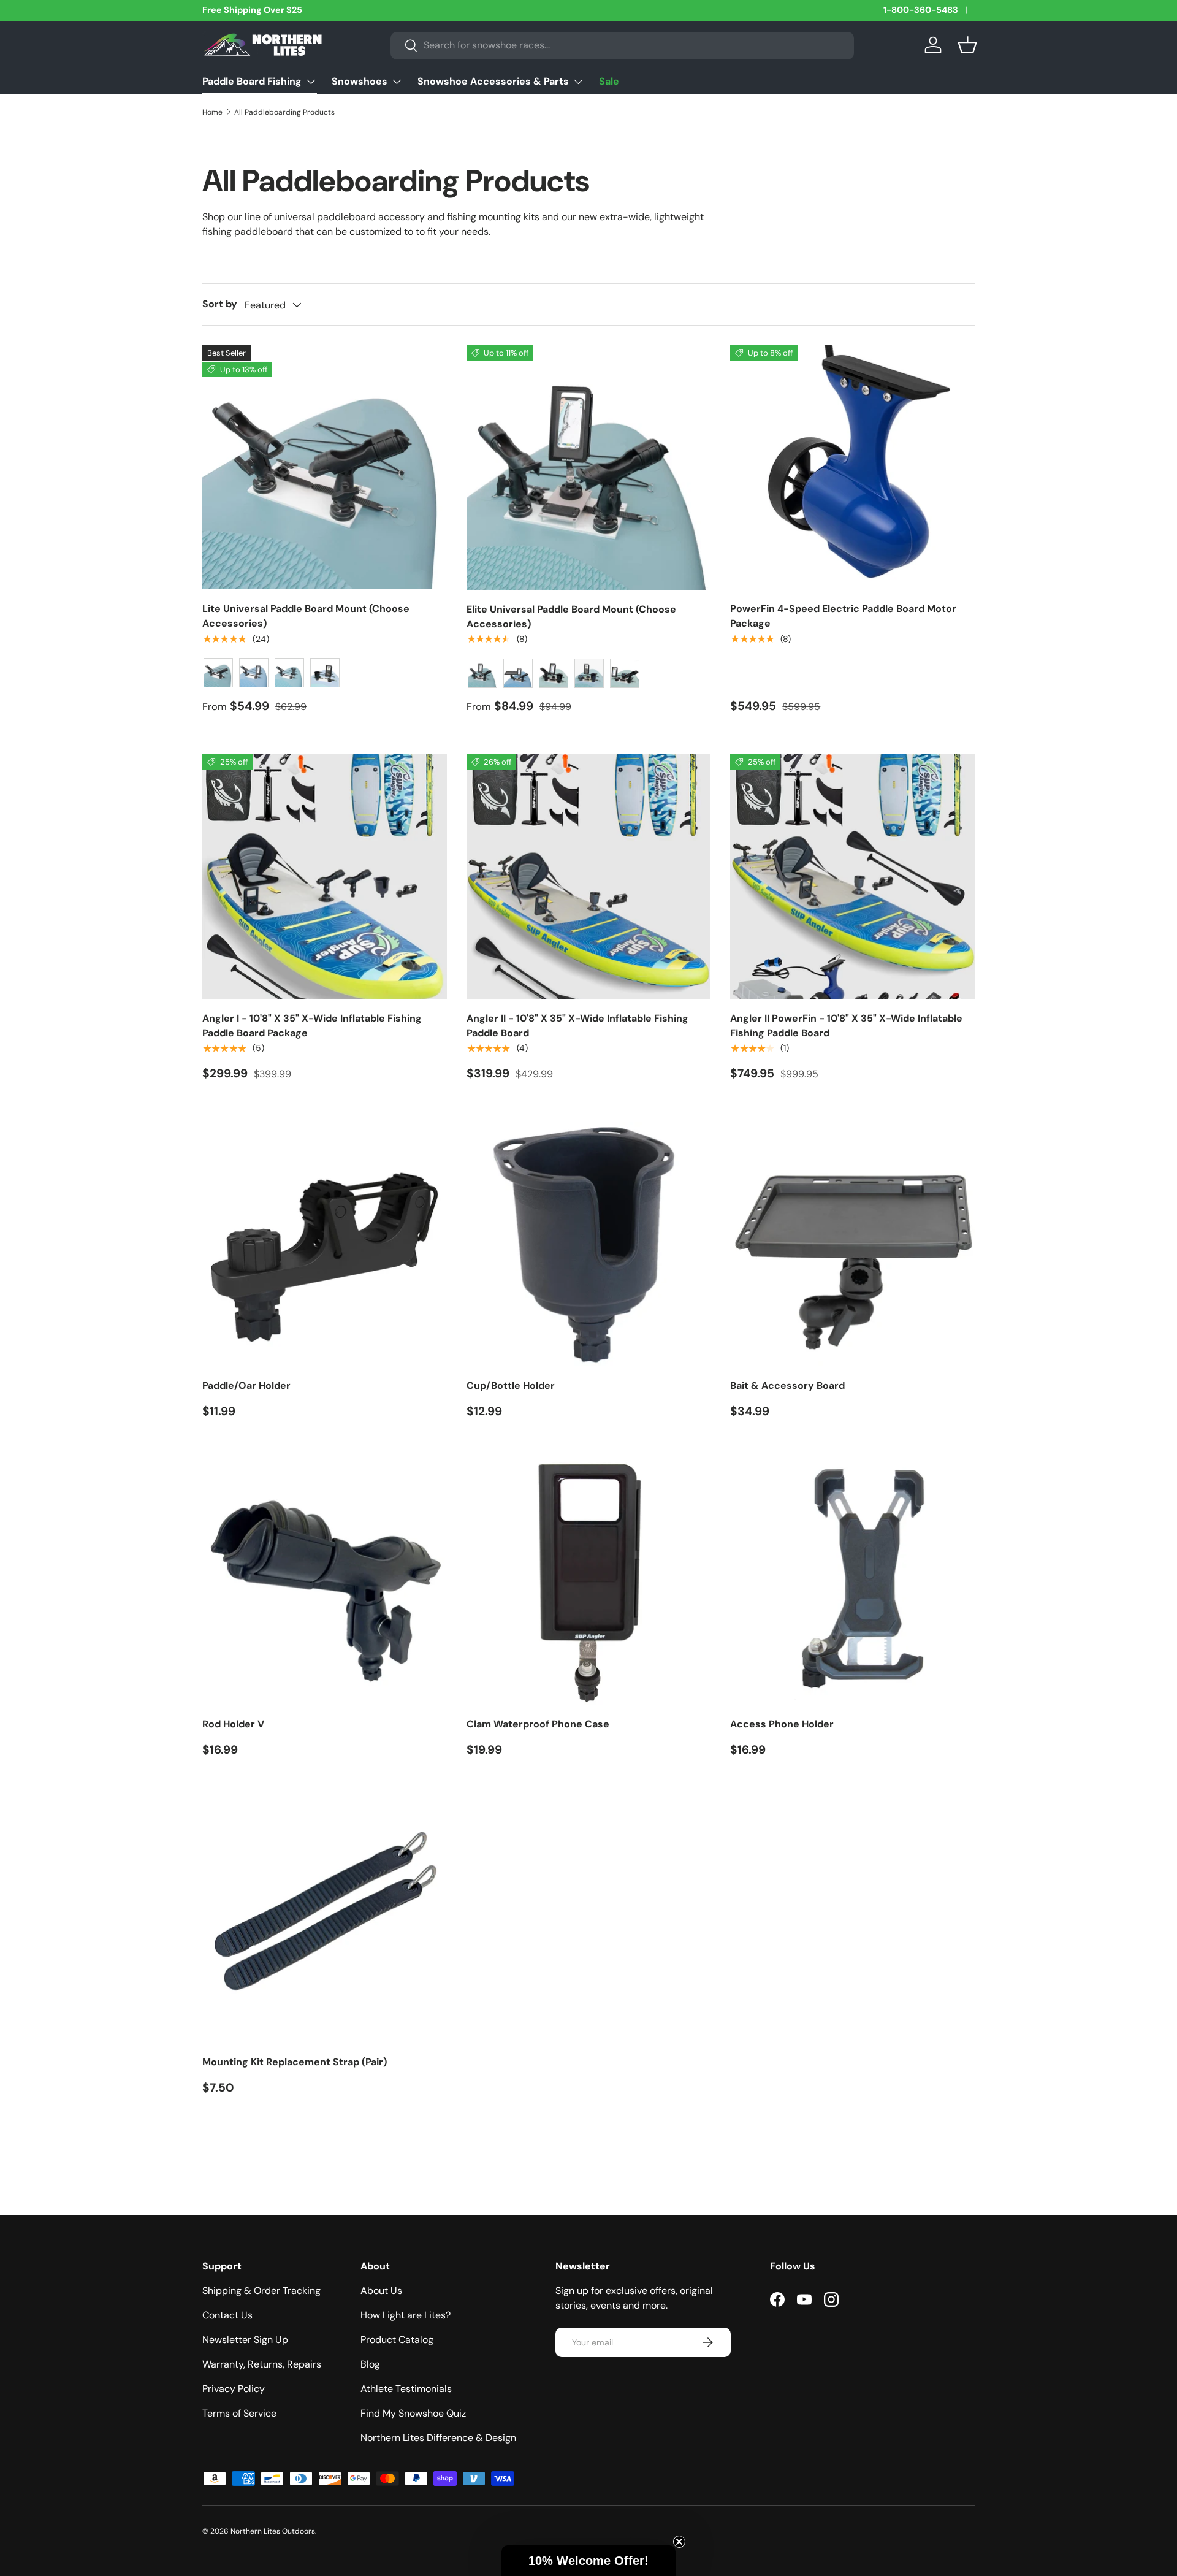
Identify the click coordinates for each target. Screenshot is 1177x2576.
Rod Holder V (233, 1724)
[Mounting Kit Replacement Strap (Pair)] (325, 1921)
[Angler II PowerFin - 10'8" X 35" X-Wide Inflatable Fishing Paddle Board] (852, 877)
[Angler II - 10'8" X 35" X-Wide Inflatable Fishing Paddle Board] (589, 877)
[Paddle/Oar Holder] (325, 1244)
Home (212, 112)
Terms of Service (239, 2413)
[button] (967, 45)
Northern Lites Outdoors (273, 2531)
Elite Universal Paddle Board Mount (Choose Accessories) (571, 617)
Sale (609, 81)
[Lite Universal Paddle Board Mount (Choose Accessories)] (325, 468)
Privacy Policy (234, 2389)
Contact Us (227, 2315)
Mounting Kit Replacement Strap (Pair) (295, 2062)
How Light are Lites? (406, 2315)
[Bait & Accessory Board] (852, 1244)
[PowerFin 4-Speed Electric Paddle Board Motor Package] (852, 468)
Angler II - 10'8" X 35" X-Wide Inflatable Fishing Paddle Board (577, 1026)
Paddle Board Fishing (252, 81)
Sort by (220, 304)
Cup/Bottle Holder (511, 1385)
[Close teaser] (679, 2542)
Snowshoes (360, 81)
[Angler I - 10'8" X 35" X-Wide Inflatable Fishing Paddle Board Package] (325, 877)
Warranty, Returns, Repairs (262, 2364)
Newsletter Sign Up (245, 2340)
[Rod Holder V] (325, 1582)
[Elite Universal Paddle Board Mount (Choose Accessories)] (589, 468)
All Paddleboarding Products (284, 112)
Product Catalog (397, 2340)
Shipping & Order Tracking (261, 2291)
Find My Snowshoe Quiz (413, 2413)
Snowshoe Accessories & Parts (493, 81)
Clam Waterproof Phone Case (538, 1724)
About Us (381, 2291)
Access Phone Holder (782, 1724)
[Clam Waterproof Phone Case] (589, 1582)
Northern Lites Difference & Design (438, 2438)
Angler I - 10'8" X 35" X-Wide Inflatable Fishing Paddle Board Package (312, 1026)
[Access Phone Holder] (852, 1582)
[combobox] (622, 45)
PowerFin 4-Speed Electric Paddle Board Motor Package (843, 616)
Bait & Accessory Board (787, 1385)
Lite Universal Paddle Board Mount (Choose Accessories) (306, 616)
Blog (370, 2364)
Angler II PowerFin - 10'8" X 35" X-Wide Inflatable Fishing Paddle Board (846, 1026)
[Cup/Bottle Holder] (589, 1244)
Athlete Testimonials (406, 2389)
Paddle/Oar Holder (246, 1385)
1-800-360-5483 (921, 10)
